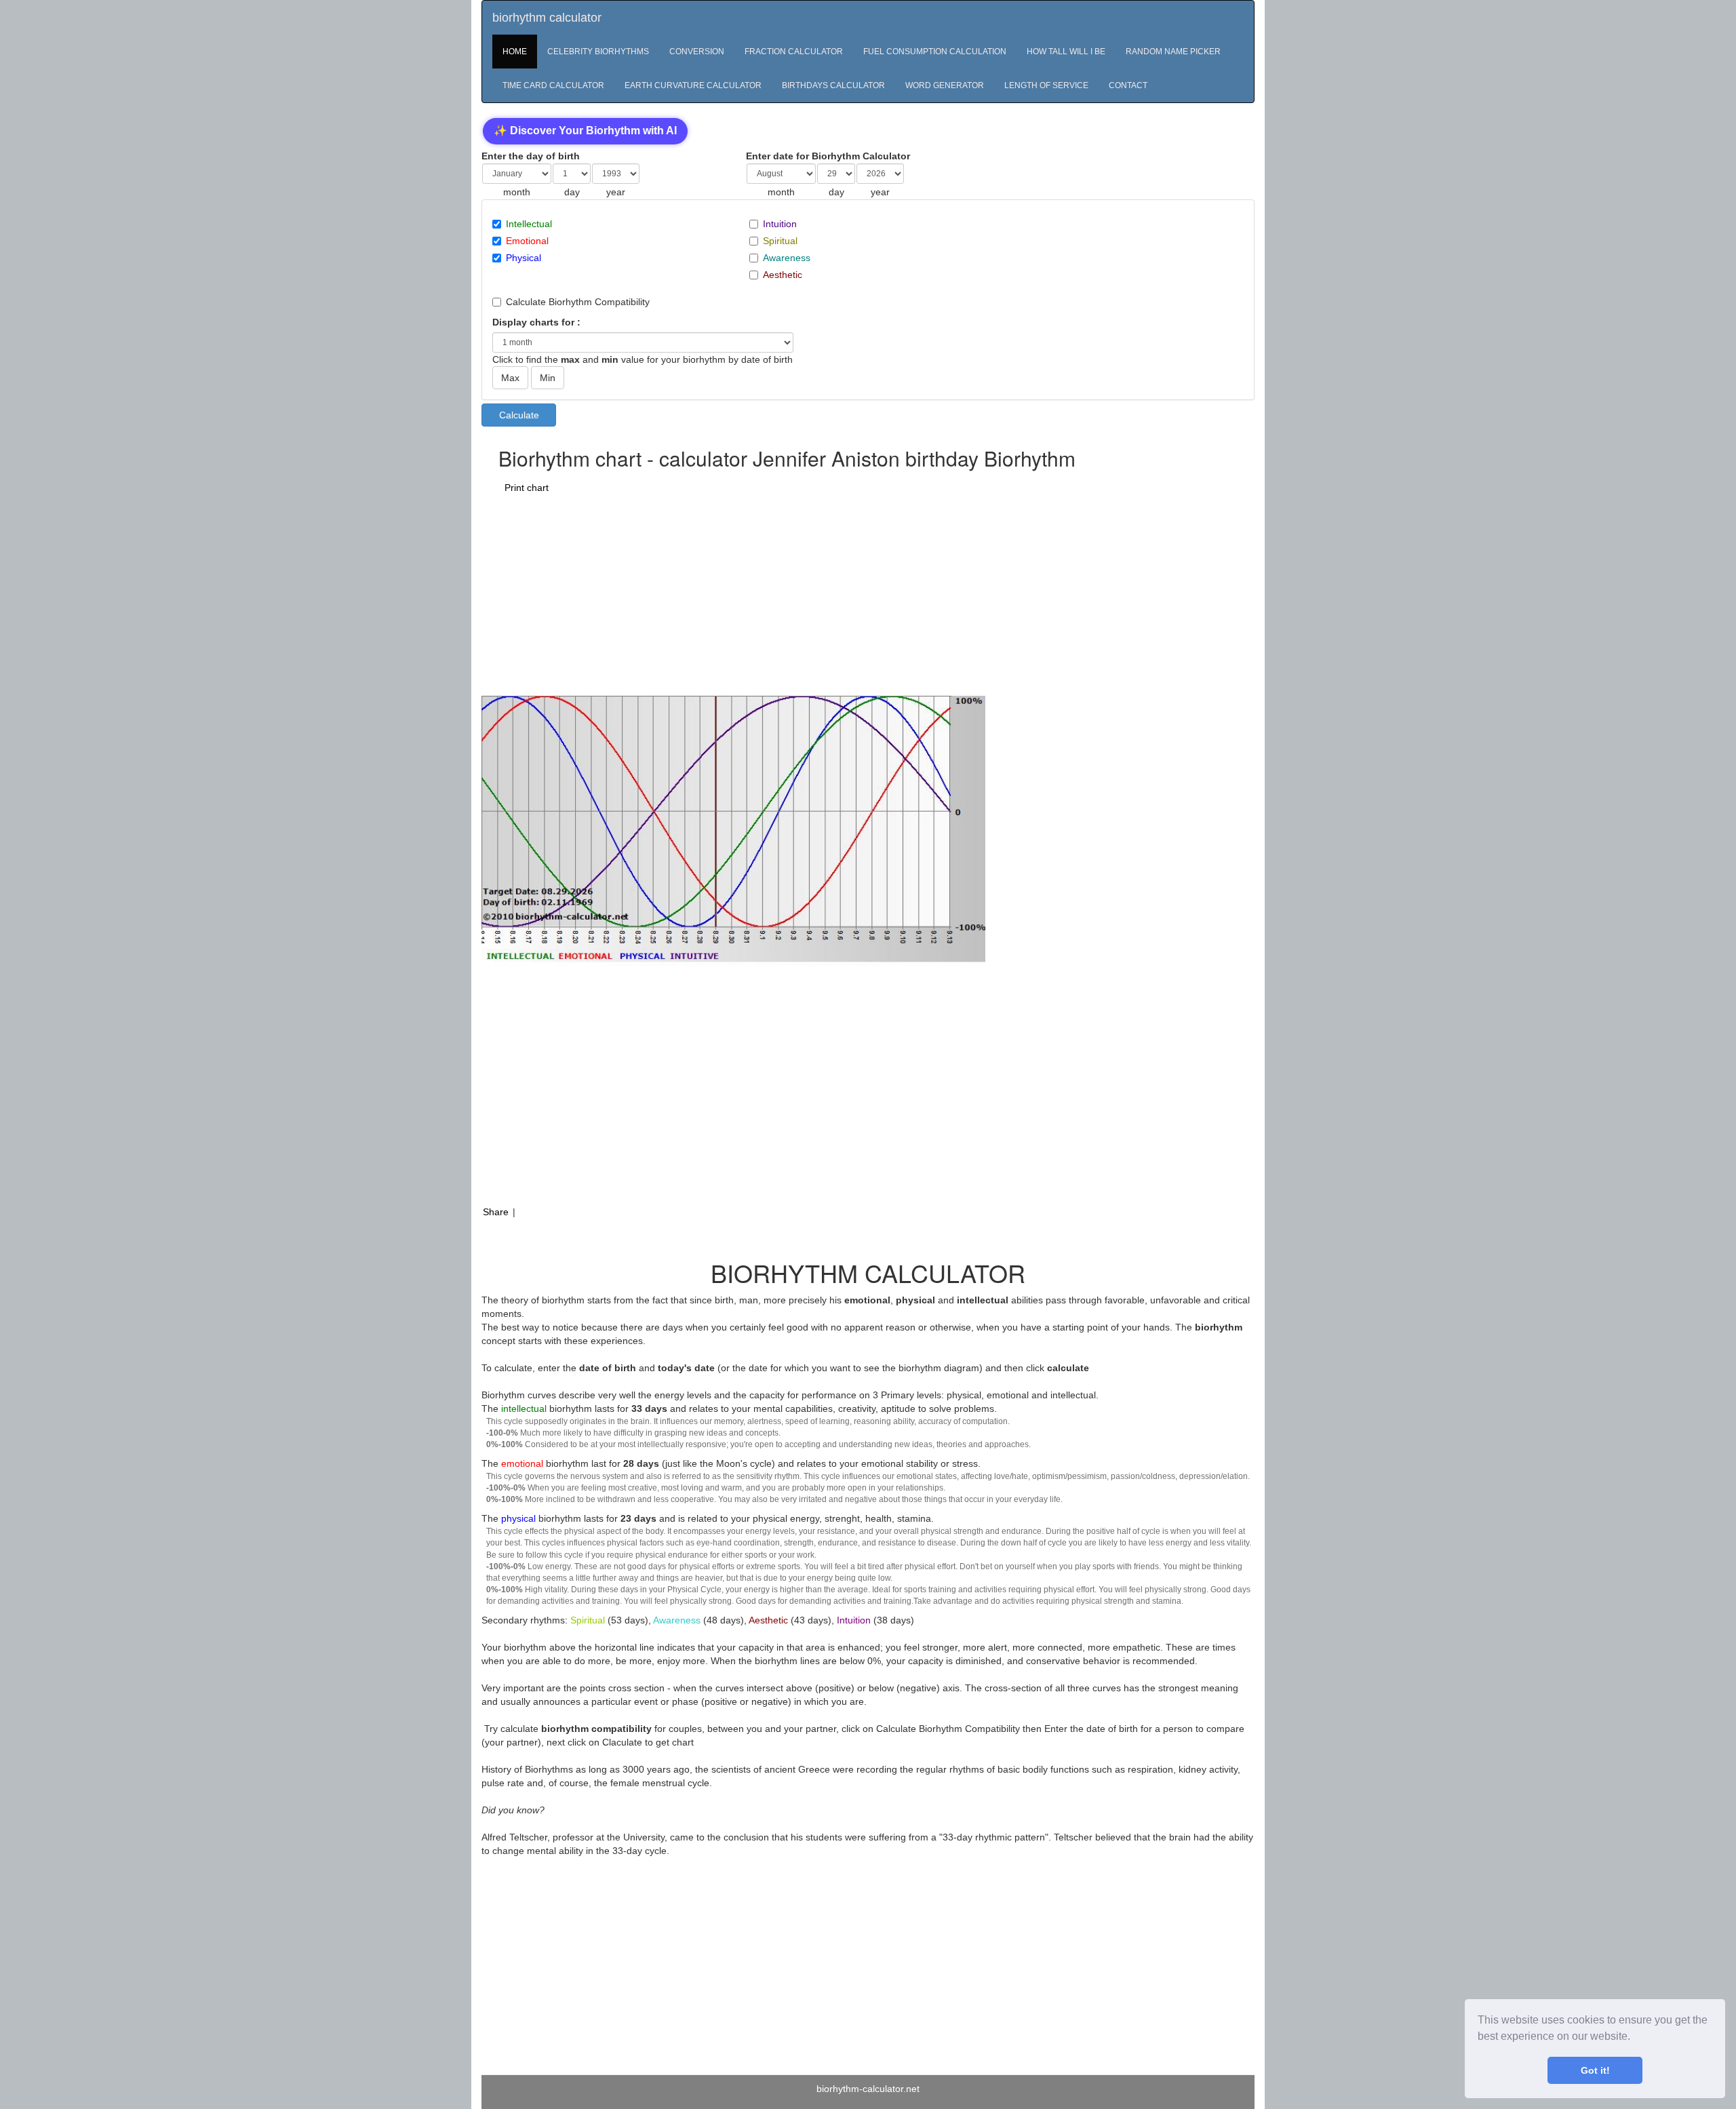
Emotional (527, 241)
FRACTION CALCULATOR (794, 52)
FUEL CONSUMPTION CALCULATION (935, 52)
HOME (515, 52)
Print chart (527, 488)
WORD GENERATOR (945, 85)
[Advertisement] (808, 594)
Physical (524, 258)
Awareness (787, 258)
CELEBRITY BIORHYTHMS (598, 52)
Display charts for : (536, 322)
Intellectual (529, 224)
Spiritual (780, 241)
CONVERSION (697, 52)
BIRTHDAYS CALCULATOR (833, 85)
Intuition (780, 224)
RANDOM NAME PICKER (1173, 52)
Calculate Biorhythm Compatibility (578, 302)
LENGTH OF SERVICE (1046, 85)
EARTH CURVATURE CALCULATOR (693, 85)
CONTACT (1128, 85)
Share (496, 1212)
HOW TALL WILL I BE (1066, 52)
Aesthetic (783, 275)
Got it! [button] (1595, 2070)
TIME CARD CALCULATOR (553, 85)
